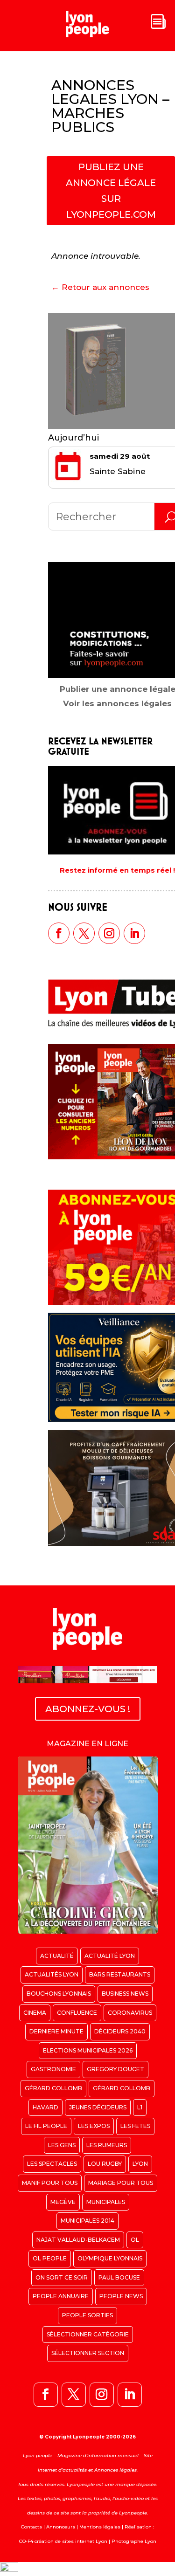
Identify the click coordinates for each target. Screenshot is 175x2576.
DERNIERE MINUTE (56, 2031)
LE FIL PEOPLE (46, 2126)
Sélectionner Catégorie (88, 2334)
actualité (57, 1956)
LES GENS (62, 2145)
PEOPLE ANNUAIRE (61, 2296)
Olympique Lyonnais (110, 2258)
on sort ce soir (62, 2277)
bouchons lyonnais (59, 1994)
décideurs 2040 (120, 2031)
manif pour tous (50, 2183)
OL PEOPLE (50, 2258)
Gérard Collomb (53, 2088)
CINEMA (35, 2013)
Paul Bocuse (119, 2277)
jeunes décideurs (98, 2107)
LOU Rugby (105, 2164)
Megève (63, 2202)
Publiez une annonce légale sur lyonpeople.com (111, 191)
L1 (140, 2107)
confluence (77, 2013)
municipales (106, 2202)
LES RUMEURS (107, 2145)
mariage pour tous (121, 2183)
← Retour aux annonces (100, 287)
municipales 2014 (87, 2221)
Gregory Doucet (115, 2069)
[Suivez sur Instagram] (109, 933)
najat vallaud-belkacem (78, 2240)
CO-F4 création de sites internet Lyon (63, 2541)
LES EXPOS (94, 2126)
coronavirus (130, 2013)
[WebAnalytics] (9, 2569)
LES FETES (135, 2126)
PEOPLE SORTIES (87, 2315)
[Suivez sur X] (84, 933)
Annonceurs (61, 2527)
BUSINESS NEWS (125, 1994)
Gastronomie (53, 2069)
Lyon (140, 2164)
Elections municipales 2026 (88, 2050)
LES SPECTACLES (52, 2164)
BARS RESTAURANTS (120, 1974)
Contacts (31, 2527)
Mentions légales (100, 2527)
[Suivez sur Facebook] (59, 933)
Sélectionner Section (88, 2353)
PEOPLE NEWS (121, 2296)
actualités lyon (52, 1974)
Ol (135, 2240)
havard (45, 2107)
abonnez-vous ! (88, 1709)
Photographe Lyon (134, 2541)
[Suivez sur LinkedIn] (134, 933)
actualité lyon (110, 1956)
